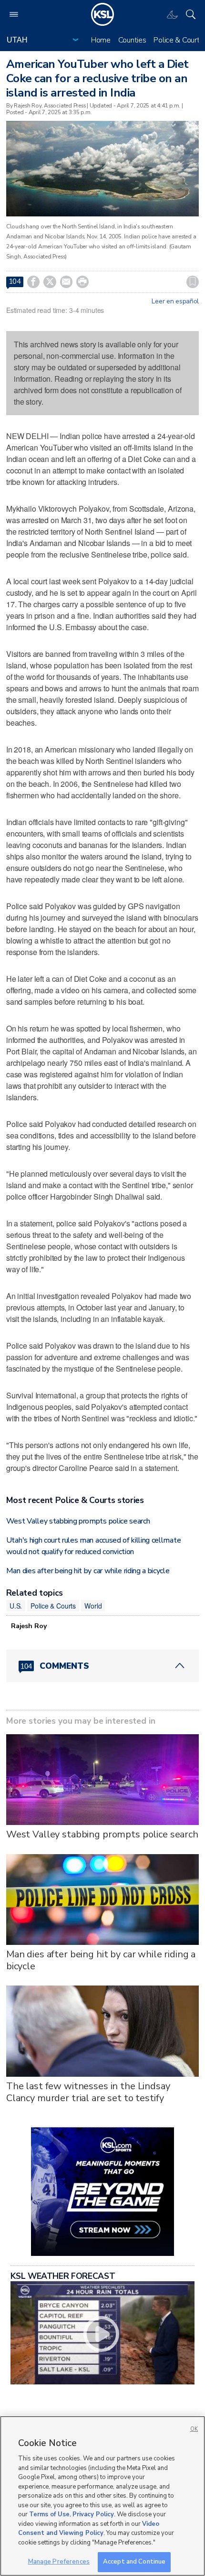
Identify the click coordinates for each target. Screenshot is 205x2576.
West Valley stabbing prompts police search (78, 1521)
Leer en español (175, 301)
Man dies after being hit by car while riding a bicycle (88, 1571)
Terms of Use (49, 2514)
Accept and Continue (134, 2562)
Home (101, 40)
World (93, 1606)
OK (194, 2429)
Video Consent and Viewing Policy (89, 2529)
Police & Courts (178, 40)
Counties (132, 40)
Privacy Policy (93, 2514)
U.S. (16, 1606)
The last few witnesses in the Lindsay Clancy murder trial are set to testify (88, 2092)
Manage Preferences (59, 2562)
